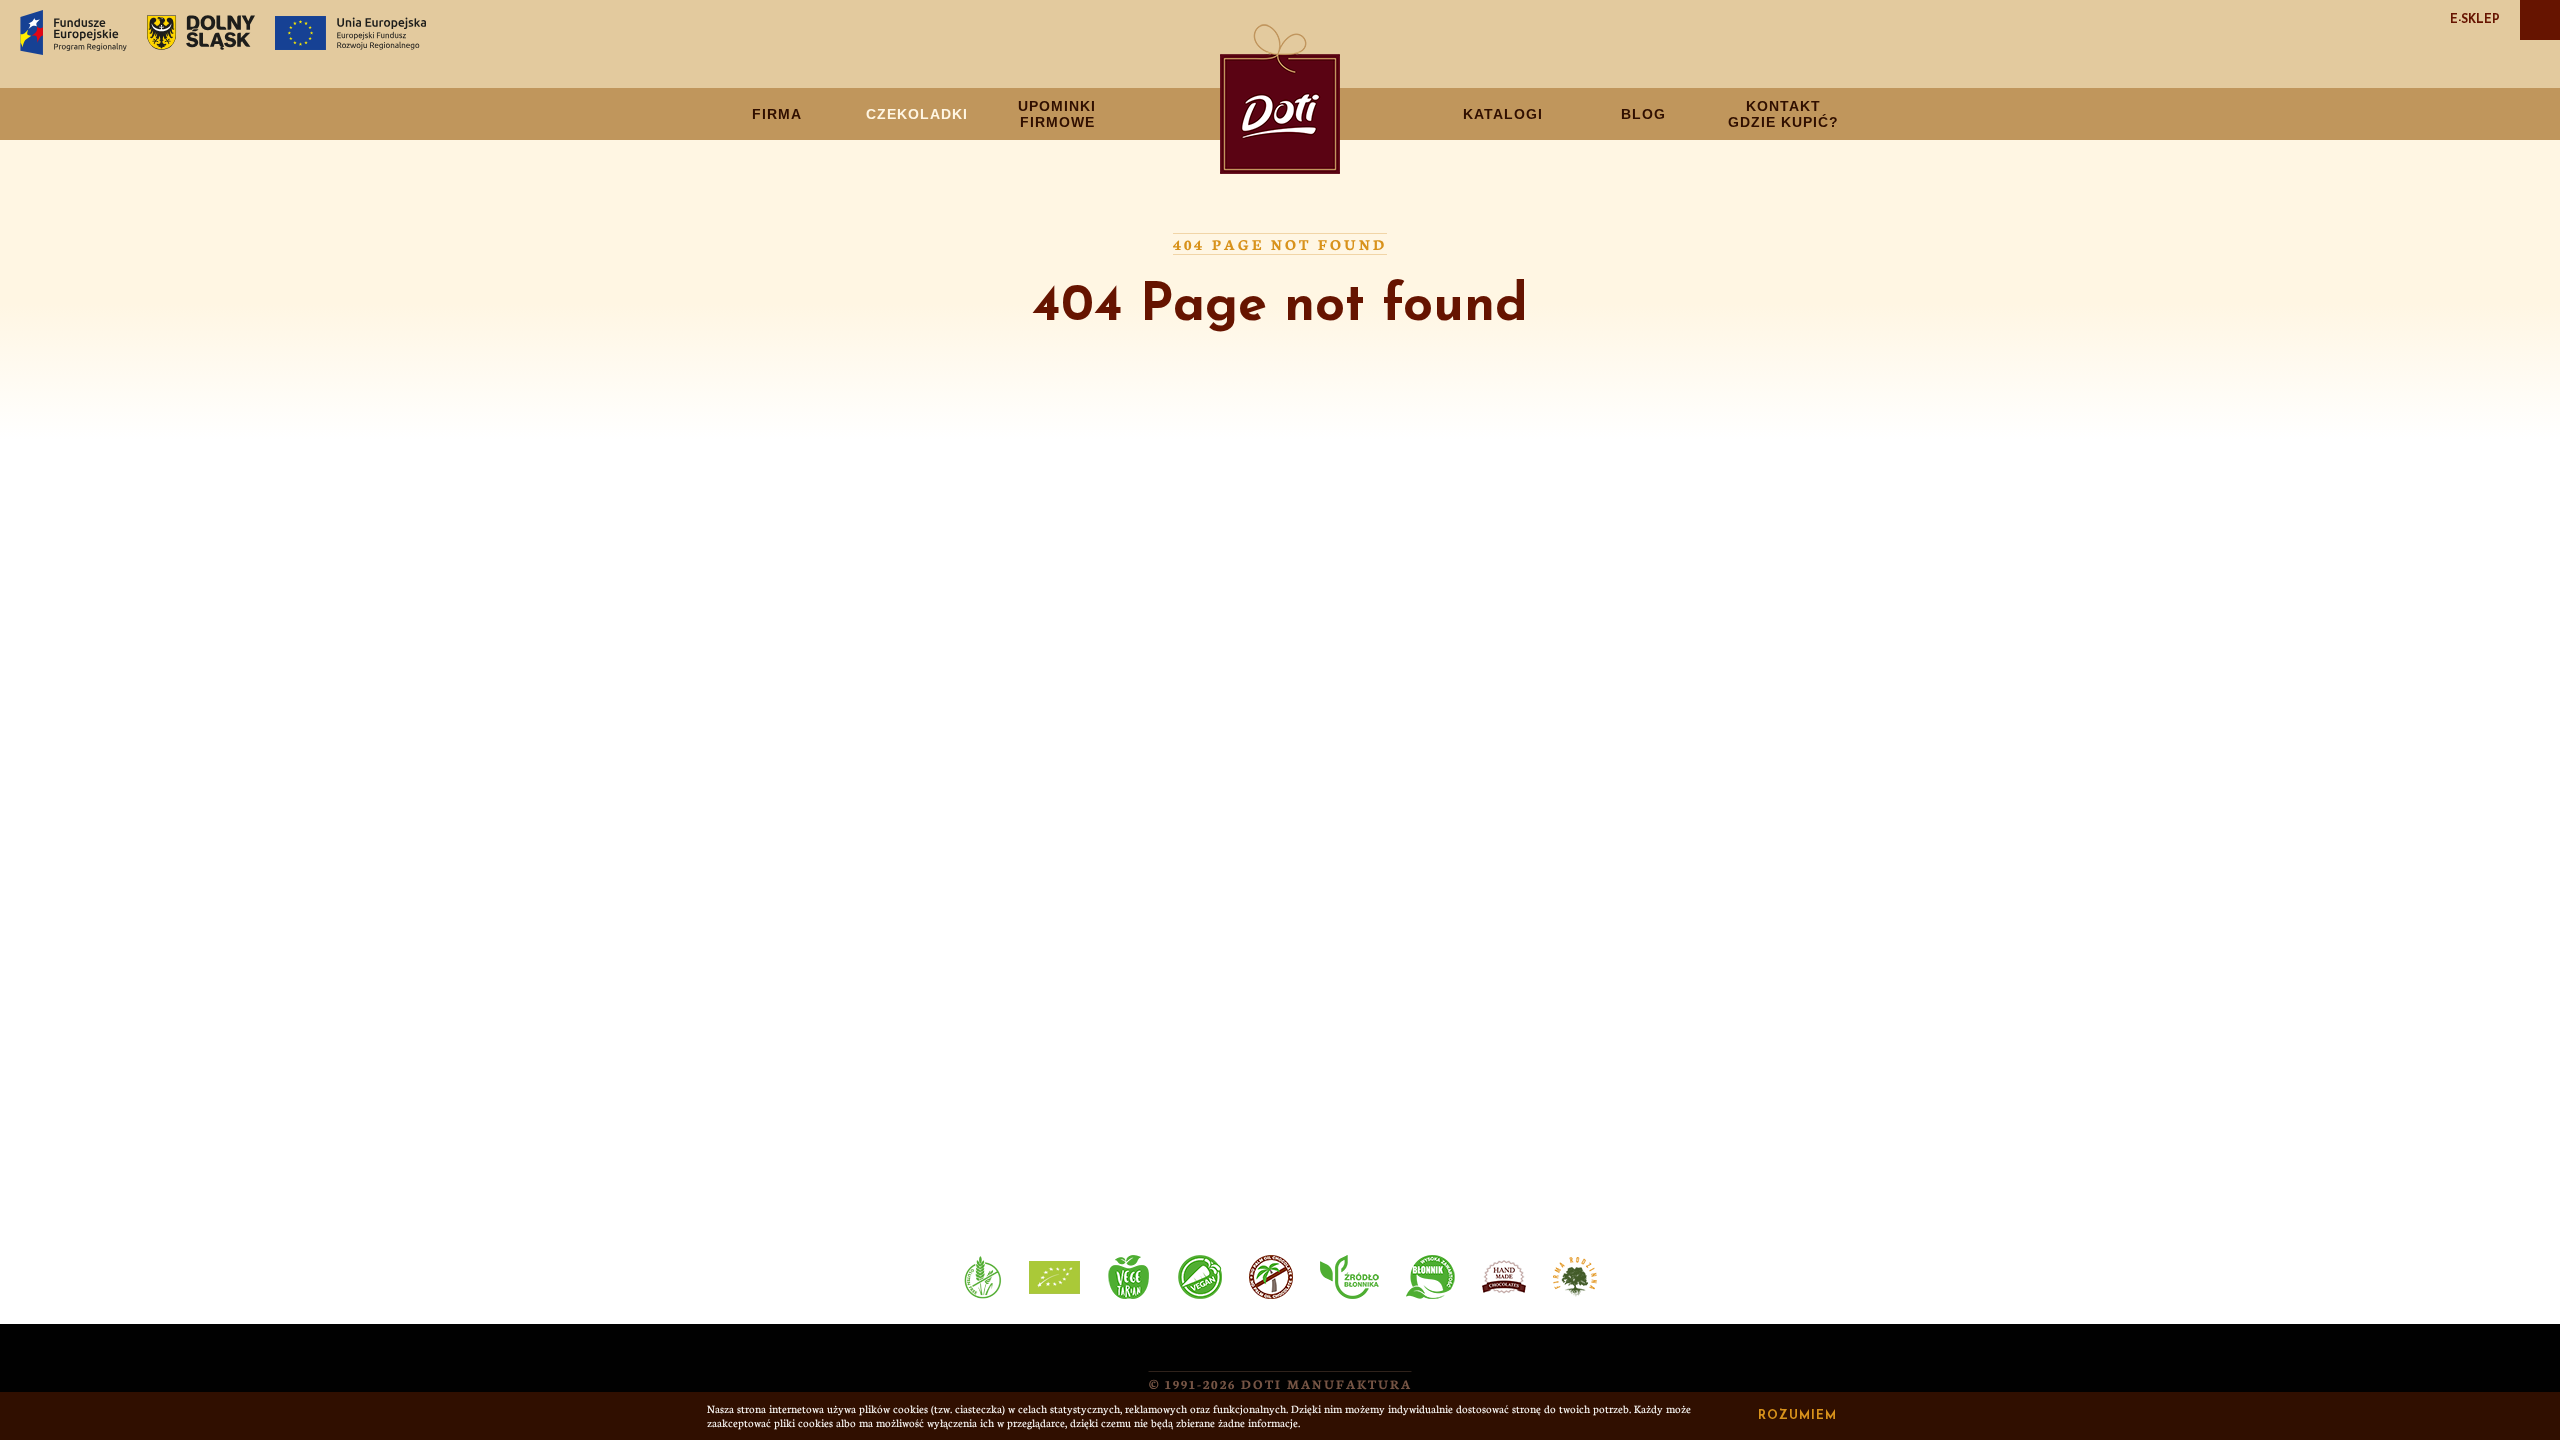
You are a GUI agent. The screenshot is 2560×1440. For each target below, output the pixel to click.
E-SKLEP (2475, 20)
